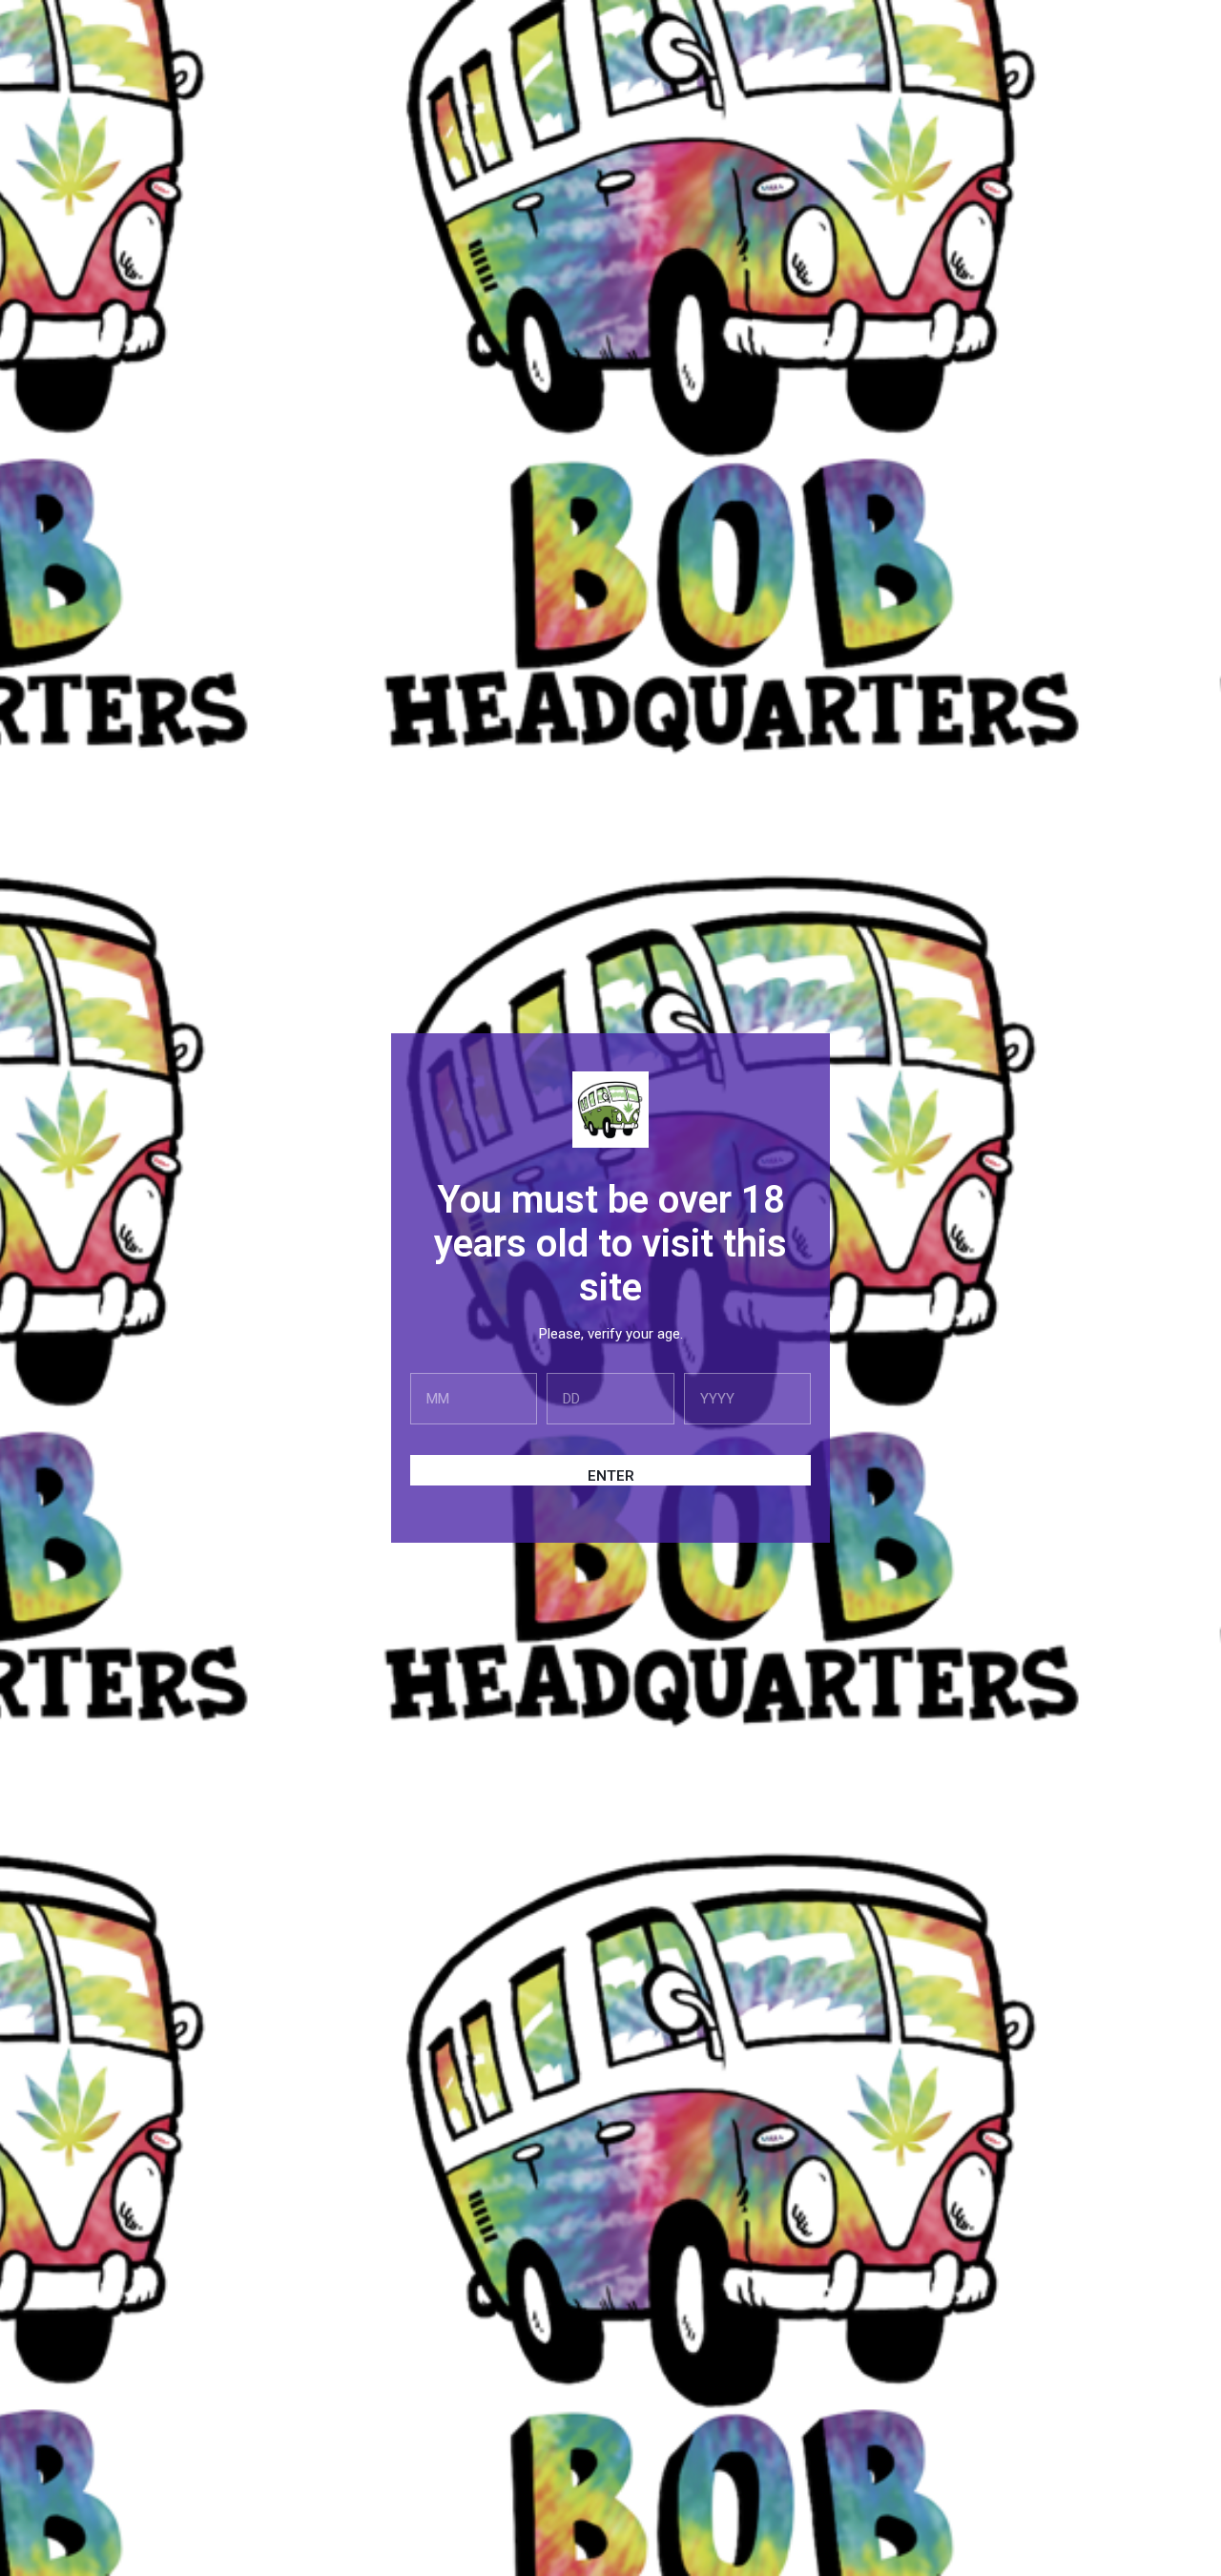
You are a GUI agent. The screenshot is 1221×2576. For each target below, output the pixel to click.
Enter (611, 1476)
